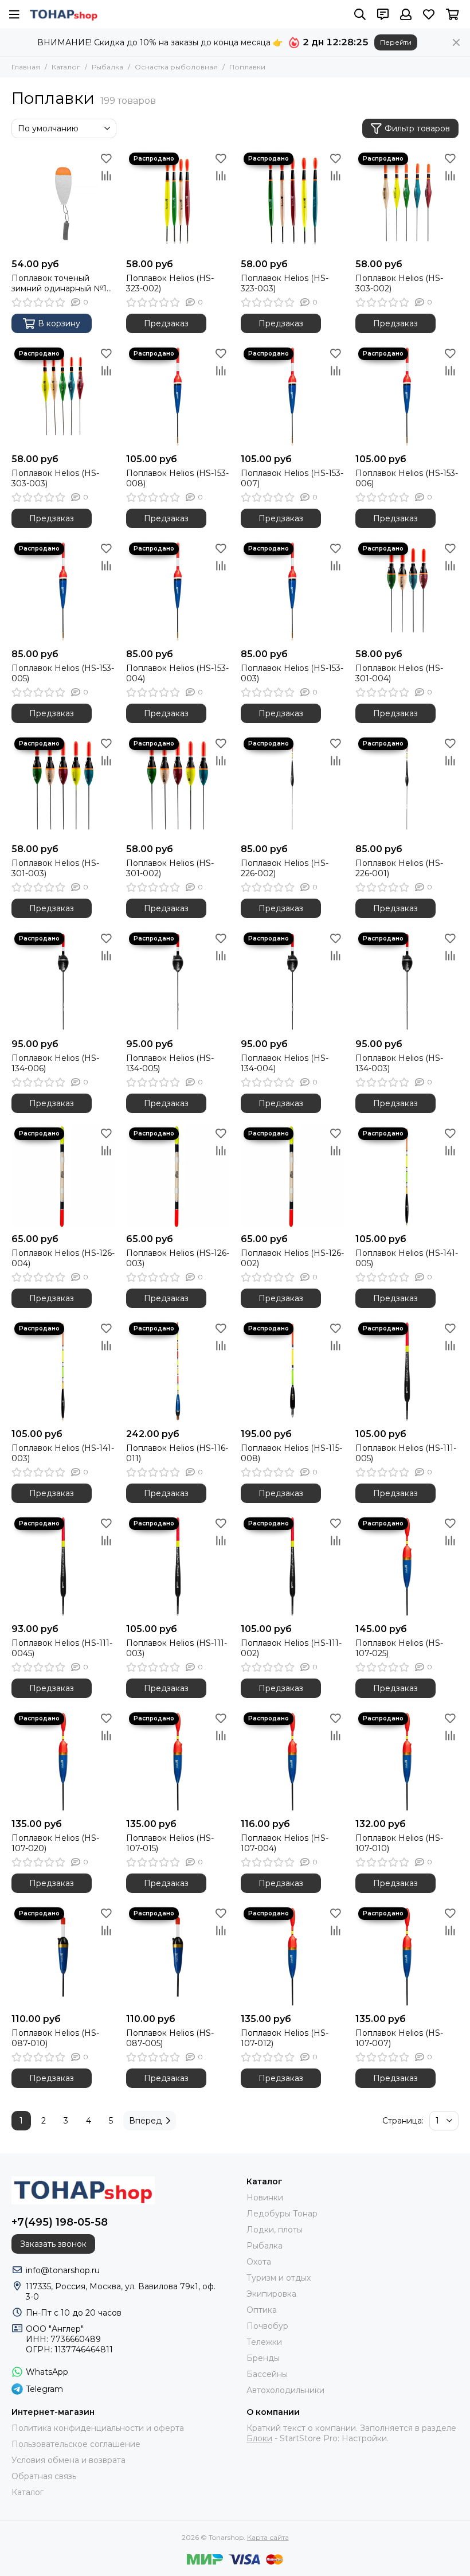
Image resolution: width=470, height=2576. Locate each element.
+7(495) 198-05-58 (60, 2222)
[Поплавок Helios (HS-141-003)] (63, 1371)
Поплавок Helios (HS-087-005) (170, 2038)
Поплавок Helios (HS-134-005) (170, 1063)
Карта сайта (268, 2537)
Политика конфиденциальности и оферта (98, 2428)
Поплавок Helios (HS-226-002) (285, 868)
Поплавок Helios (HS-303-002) (399, 283)
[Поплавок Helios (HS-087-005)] (178, 1956)
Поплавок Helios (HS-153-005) (63, 673)
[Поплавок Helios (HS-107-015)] (178, 1761)
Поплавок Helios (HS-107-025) (399, 1648)
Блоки (259, 2438)
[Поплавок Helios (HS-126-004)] (63, 1176)
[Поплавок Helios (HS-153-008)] (178, 396)
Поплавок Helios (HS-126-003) (178, 1258)
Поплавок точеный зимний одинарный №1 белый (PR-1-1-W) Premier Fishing (59, 283)
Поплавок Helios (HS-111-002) (291, 1648)
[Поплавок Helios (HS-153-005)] (63, 591)
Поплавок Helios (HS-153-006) (407, 478)
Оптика (262, 2310)
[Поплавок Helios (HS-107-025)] (407, 1566)
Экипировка (271, 2294)
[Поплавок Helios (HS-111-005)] (407, 1371)
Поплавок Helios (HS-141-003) (63, 1453)
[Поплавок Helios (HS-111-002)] (292, 1566)
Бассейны (267, 2374)
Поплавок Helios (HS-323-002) (170, 283)
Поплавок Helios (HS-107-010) (399, 1843)
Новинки (265, 2198)
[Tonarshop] (64, 14)
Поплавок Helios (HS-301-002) (170, 868)
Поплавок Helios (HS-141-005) (407, 1258)
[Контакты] (383, 14)
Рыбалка (107, 67)
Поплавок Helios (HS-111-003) (177, 1648)
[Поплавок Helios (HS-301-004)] (407, 591)
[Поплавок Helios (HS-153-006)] (407, 396)
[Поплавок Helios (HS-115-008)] (292, 1371)
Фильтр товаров (417, 128)
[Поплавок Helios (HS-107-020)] (63, 1761)
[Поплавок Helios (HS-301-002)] (178, 786)
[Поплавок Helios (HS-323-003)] (292, 201)
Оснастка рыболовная (176, 67)
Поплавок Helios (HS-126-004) (63, 1258)
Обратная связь (44, 2476)
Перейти (396, 42)
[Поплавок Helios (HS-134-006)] (63, 981)
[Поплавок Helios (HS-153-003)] (292, 591)
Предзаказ (166, 323)
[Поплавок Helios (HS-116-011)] (178, 1371)
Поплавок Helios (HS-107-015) (170, 1843)
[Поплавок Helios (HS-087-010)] (63, 1956)
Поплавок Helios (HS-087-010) (55, 2038)
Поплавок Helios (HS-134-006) (55, 1063)
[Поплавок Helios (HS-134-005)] (178, 981)
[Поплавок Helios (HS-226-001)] (407, 786)
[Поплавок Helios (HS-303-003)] (63, 396)
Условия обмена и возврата (68, 2460)
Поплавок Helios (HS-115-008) (291, 1453)
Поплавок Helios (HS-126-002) (292, 1258)
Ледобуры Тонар (282, 2214)
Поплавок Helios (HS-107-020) (55, 1843)
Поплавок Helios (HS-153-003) (292, 673)
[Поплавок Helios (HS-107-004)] (292, 1761)
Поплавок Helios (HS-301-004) (399, 673)
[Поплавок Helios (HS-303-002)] (407, 201)
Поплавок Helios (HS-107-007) (399, 2038)
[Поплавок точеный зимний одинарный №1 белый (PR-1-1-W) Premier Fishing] (63, 201)
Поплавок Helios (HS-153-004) (177, 673)
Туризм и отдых (279, 2278)
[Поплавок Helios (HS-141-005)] (407, 1176)
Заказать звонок (53, 2244)
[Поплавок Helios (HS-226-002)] (292, 786)
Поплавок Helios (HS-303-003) (55, 478)
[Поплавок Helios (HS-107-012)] (292, 1956)
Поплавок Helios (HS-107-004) (285, 1843)
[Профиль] (406, 14)
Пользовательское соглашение (76, 2444)
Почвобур (267, 2326)
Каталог (66, 67)
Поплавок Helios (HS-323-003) (285, 283)
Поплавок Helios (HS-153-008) (177, 478)
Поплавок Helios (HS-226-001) (399, 868)
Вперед (145, 2121)
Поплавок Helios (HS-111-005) (406, 1453)
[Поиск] (360, 14)
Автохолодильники (285, 2390)
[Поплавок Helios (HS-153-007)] (292, 396)
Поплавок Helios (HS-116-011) (177, 1453)
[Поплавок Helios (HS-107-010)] (407, 1761)
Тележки (264, 2342)
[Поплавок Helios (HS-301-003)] (63, 786)
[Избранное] (106, 158)
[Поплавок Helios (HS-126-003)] (178, 1176)
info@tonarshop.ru (63, 2270)
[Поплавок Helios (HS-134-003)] (407, 981)
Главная (26, 67)
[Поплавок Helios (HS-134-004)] (292, 981)
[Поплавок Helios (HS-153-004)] (178, 591)
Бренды (263, 2358)
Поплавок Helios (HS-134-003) (399, 1063)
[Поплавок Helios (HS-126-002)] (292, 1176)
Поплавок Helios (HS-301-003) (55, 868)
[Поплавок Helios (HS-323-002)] (178, 201)
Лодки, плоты (275, 2230)
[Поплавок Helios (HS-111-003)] (178, 1566)
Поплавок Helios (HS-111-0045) (62, 1648)
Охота (259, 2262)
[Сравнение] (106, 175)
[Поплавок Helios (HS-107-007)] (407, 1956)
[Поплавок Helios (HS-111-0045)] (63, 1566)
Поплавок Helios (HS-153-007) (292, 478)
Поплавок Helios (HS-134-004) (285, 1063)
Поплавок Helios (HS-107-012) (285, 2038)
